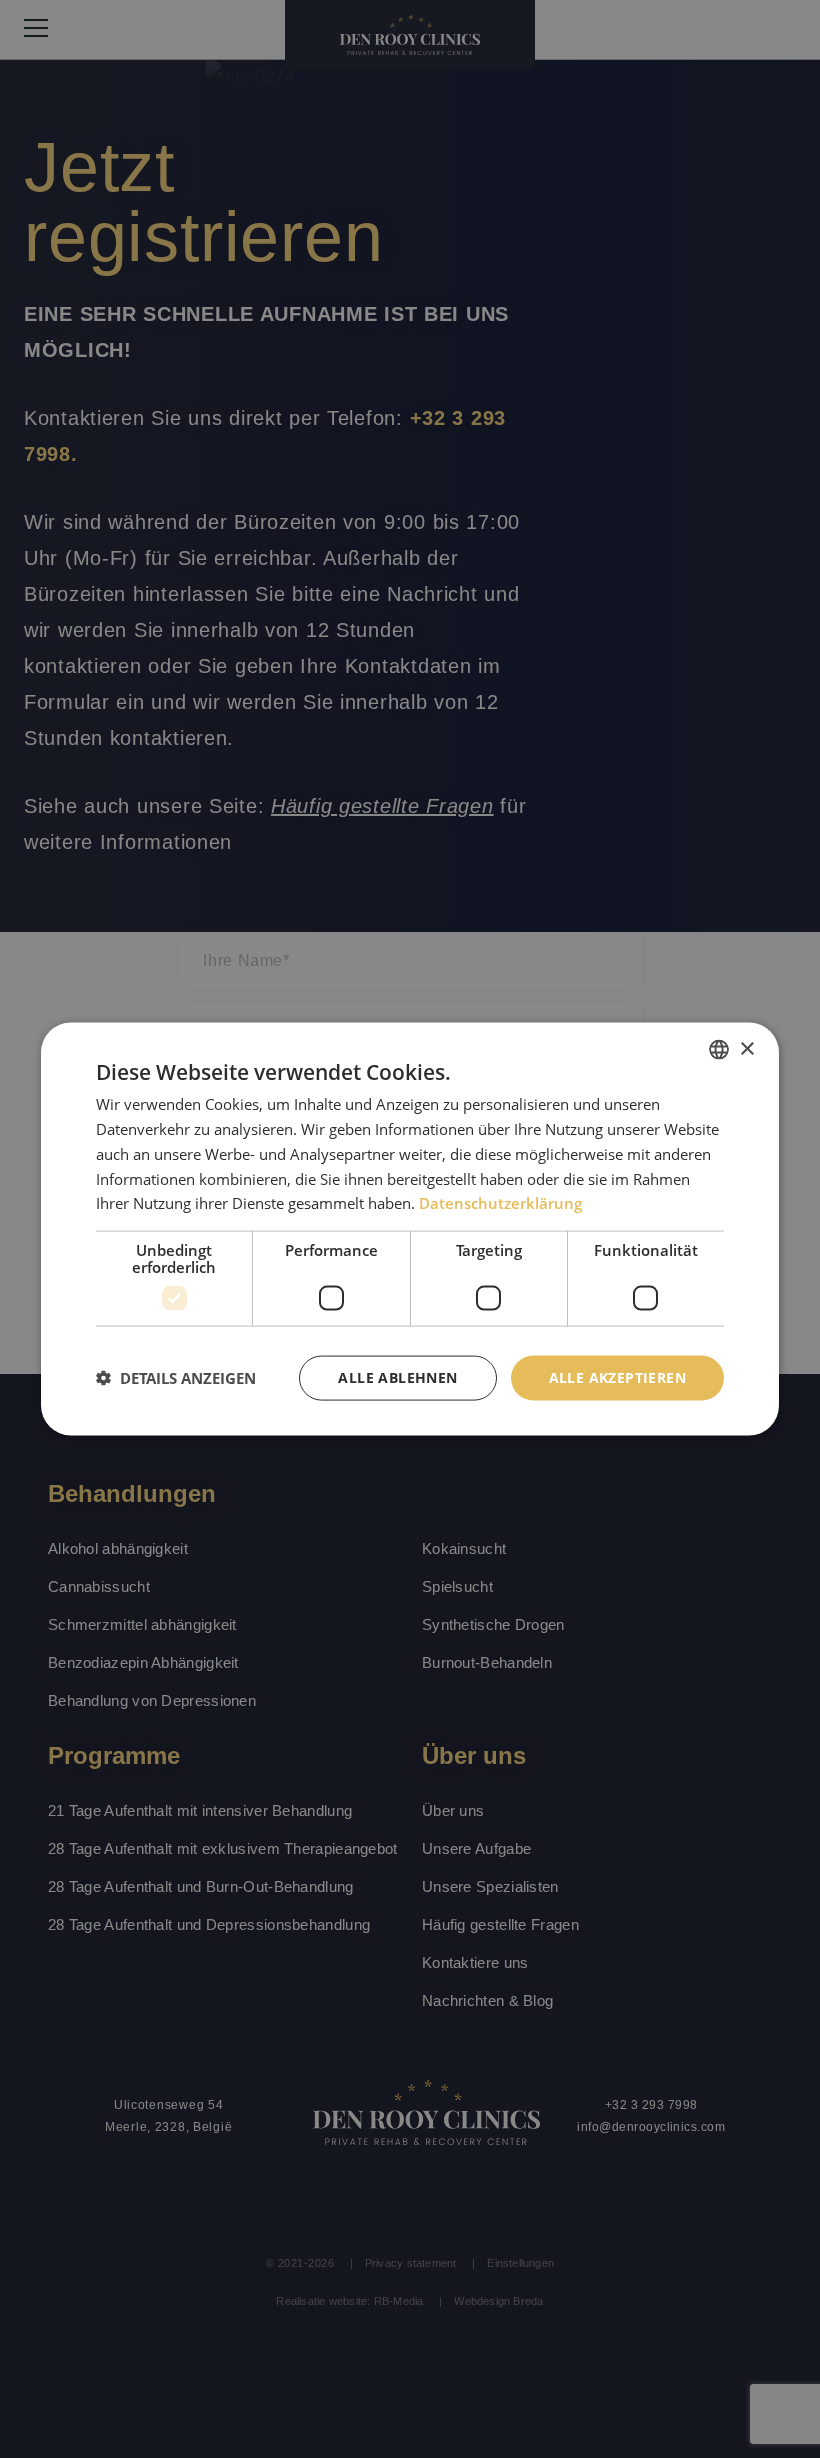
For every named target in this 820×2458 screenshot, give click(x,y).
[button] (176, 1378)
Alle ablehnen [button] (397, 1377)
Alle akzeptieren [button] (617, 1377)
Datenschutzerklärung (500, 1203)
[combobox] (719, 1050)
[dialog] (410, 1229)
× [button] (746, 1048)
